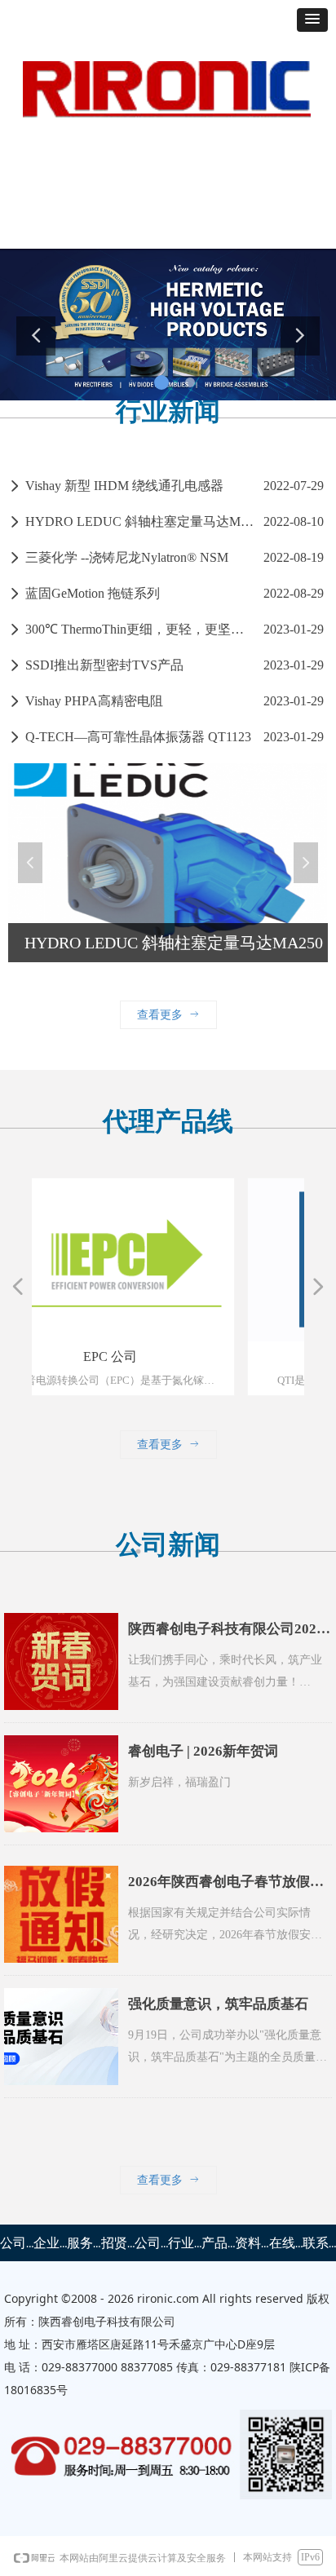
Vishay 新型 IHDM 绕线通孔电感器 (124, 486)
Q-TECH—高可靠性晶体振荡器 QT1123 (138, 737)
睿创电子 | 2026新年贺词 (203, 1751)
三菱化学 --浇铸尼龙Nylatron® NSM (127, 557)
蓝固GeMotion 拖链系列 (93, 593)
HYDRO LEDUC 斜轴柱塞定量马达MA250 (140, 521)
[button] (312, 20)
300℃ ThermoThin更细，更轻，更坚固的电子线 (140, 629)
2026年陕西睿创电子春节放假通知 (226, 1886)
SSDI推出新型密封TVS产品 (104, 665)
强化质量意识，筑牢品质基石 (218, 2004)
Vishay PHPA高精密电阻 (94, 701)
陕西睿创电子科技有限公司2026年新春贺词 (226, 1633)
